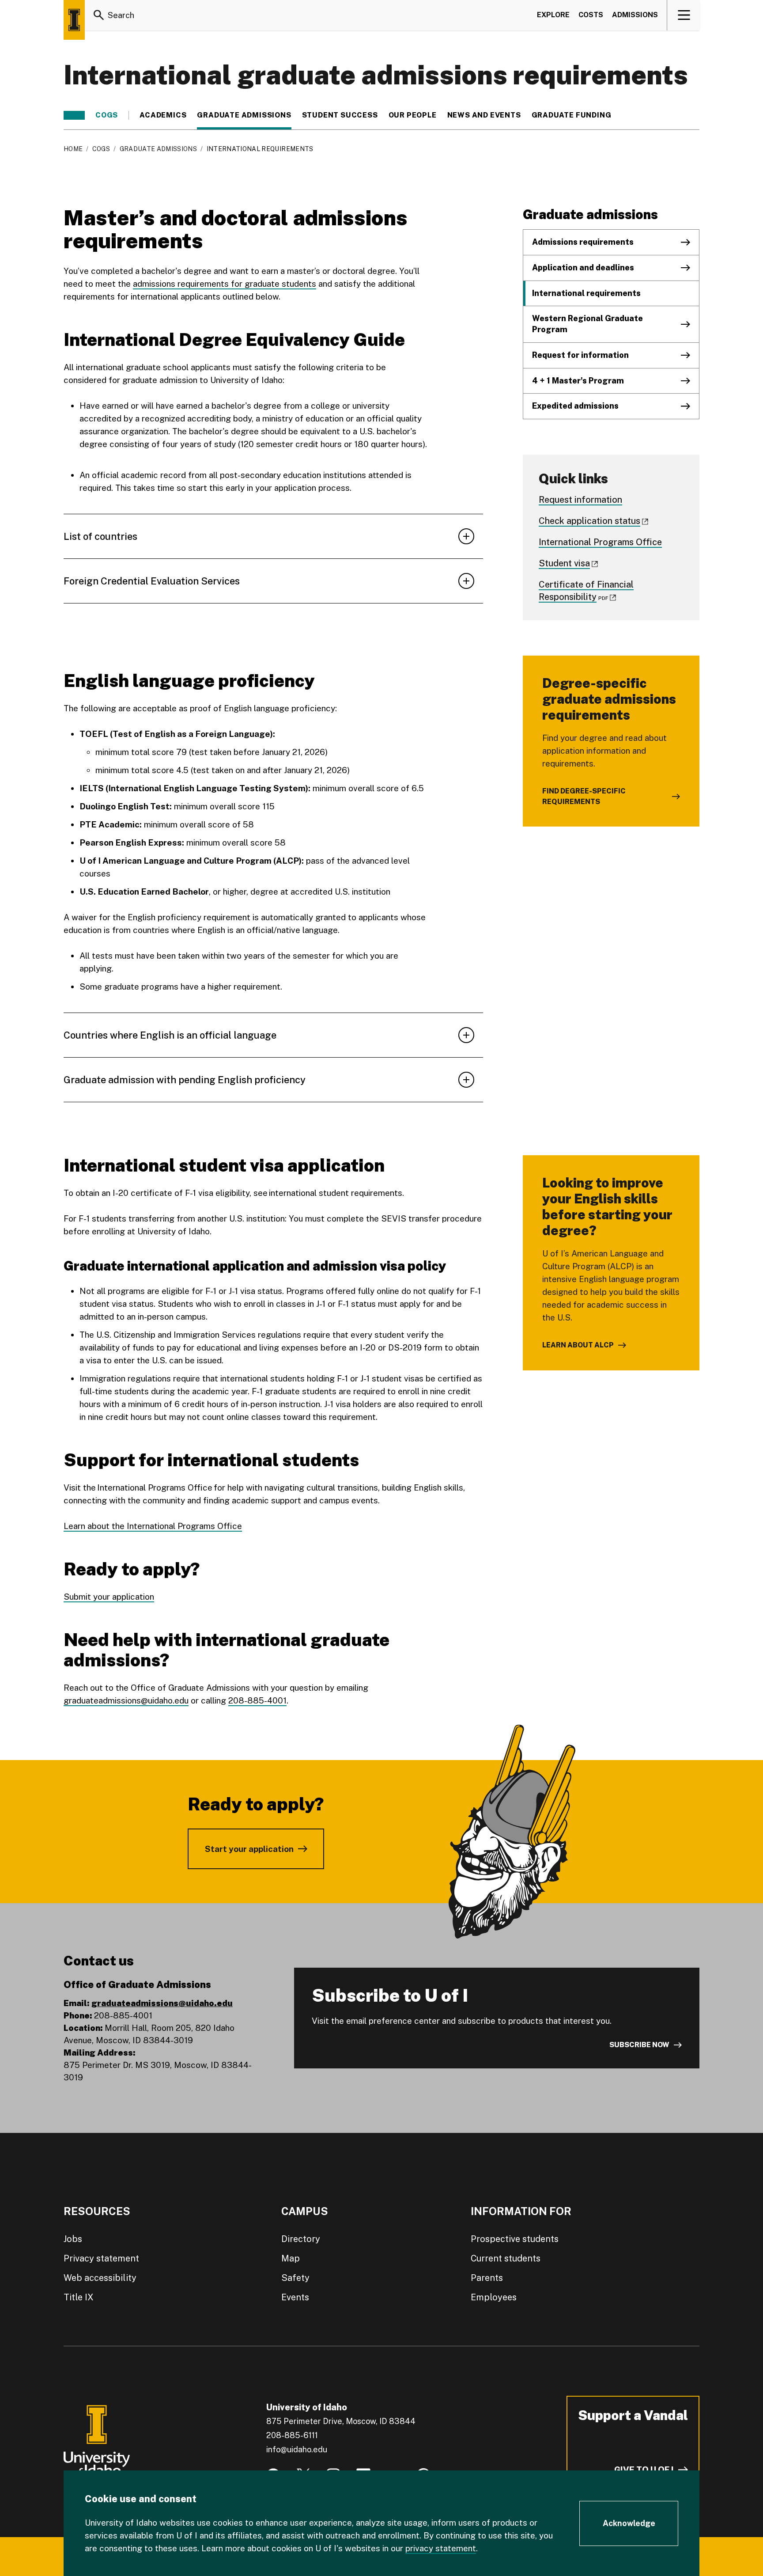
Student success (340, 115)
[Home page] (74, 20)
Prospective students (515, 2239)
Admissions (635, 15)
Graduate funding (572, 115)
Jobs (73, 2239)
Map (291, 2258)
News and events (484, 115)
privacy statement (441, 2548)
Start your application (249, 1849)
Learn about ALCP (578, 1345)
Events (295, 2297)
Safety (295, 2278)
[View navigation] (684, 15)
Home (73, 149)
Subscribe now (639, 2045)
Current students (506, 2258)
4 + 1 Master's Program (578, 381)
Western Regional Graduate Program (587, 324)
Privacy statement (101, 2258)
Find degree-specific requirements (584, 796)
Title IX (79, 2297)
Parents (487, 2278)
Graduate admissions (244, 115)
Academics (163, 115)
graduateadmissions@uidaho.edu (126, 1700)
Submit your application (109, 1597)
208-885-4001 (257, 1700)
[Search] (99, 15)
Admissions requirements (583, 242)
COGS (107, 115)
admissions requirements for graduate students (225, 284)
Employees (494, 2297)
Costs (591, 15)
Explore (553, 15)
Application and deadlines (583, 267)
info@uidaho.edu (297, 2449)
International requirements (586, 293)
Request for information (580, 355)
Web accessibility (100, 2278)
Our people (413, 115)
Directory (301, 2239)
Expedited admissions (575, 406)
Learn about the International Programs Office (153, 1526)
